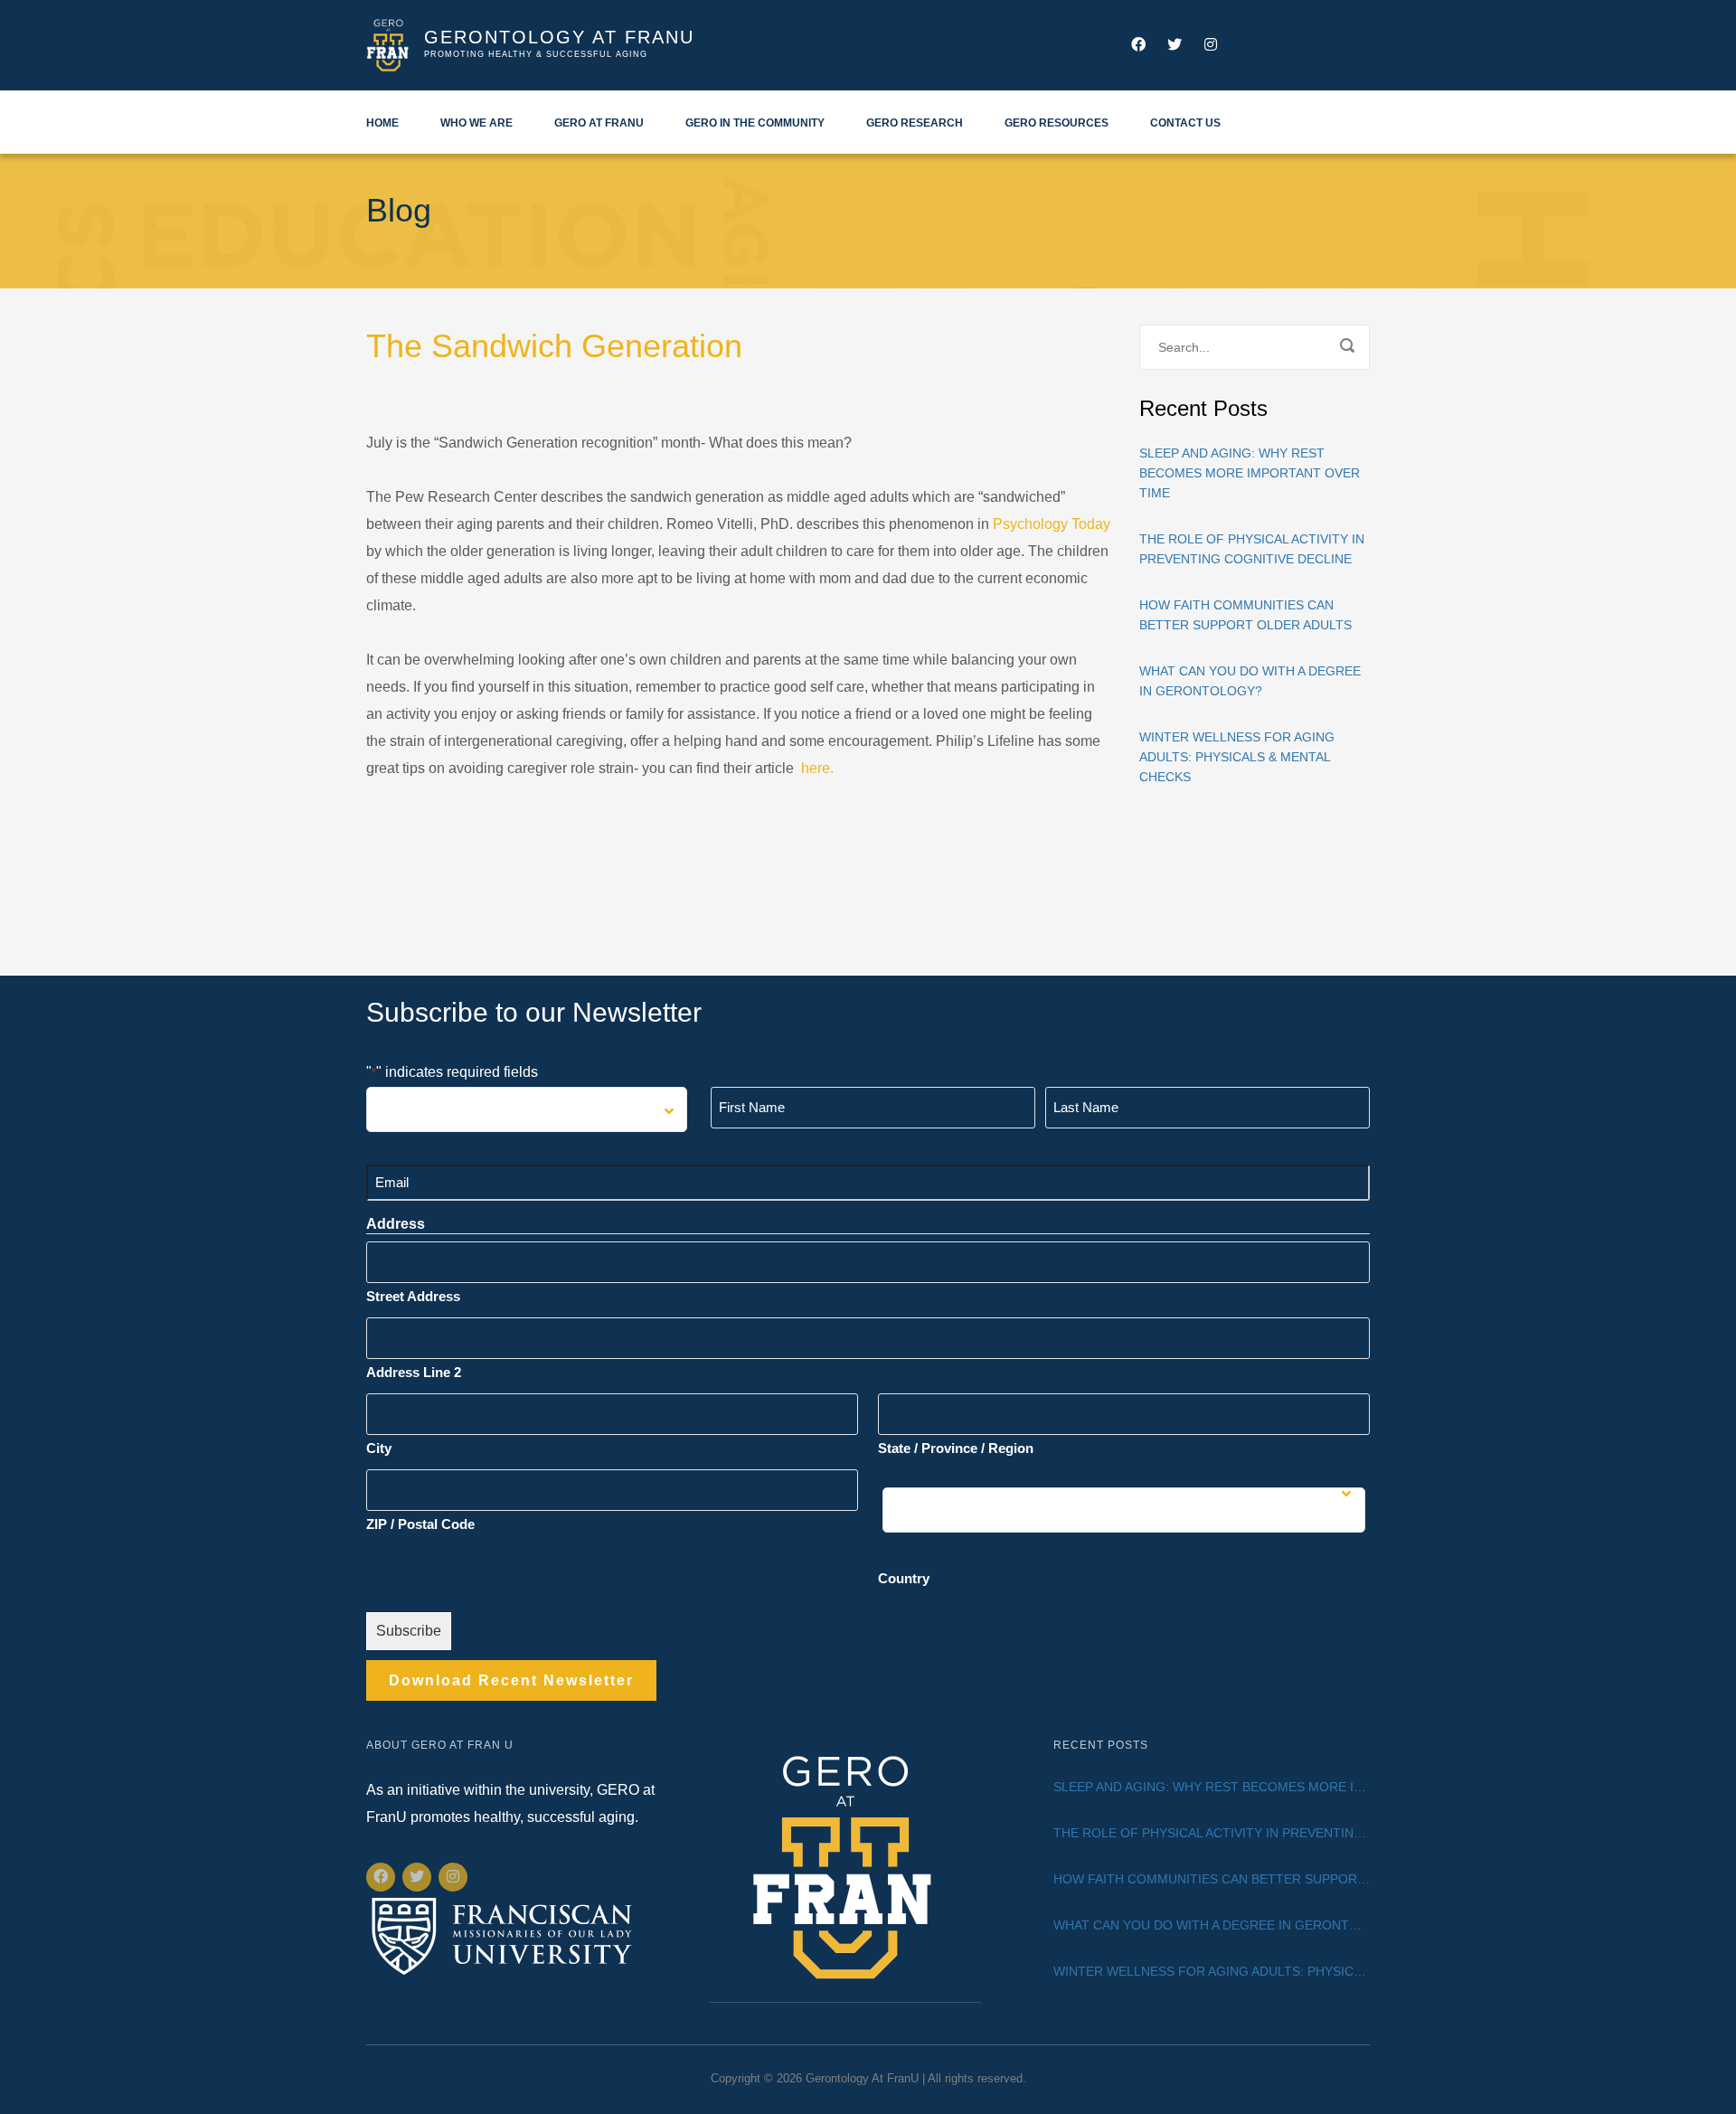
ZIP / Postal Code (420, 1524)
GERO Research (915, 123)
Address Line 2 (414, 1372)
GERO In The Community (755, 123)
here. (817, 768)
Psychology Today (1052, 524)
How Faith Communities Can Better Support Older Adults (1245, 615)
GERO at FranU (599, 123)
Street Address (413, 1296)
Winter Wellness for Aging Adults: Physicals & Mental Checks (1237, 757)
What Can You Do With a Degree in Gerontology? (1250, 681)
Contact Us (1185, 123)
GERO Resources (1057, 123)
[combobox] (527, 1109)
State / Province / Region (956, 1448)
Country (904, 1578)
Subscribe (409, 1631)
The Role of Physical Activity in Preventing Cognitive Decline (1252, 549)
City (379, 1448)
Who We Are (476, 123)
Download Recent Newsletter (511, 1680)
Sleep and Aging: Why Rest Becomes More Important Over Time (1250, 473)
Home (382, 123)
